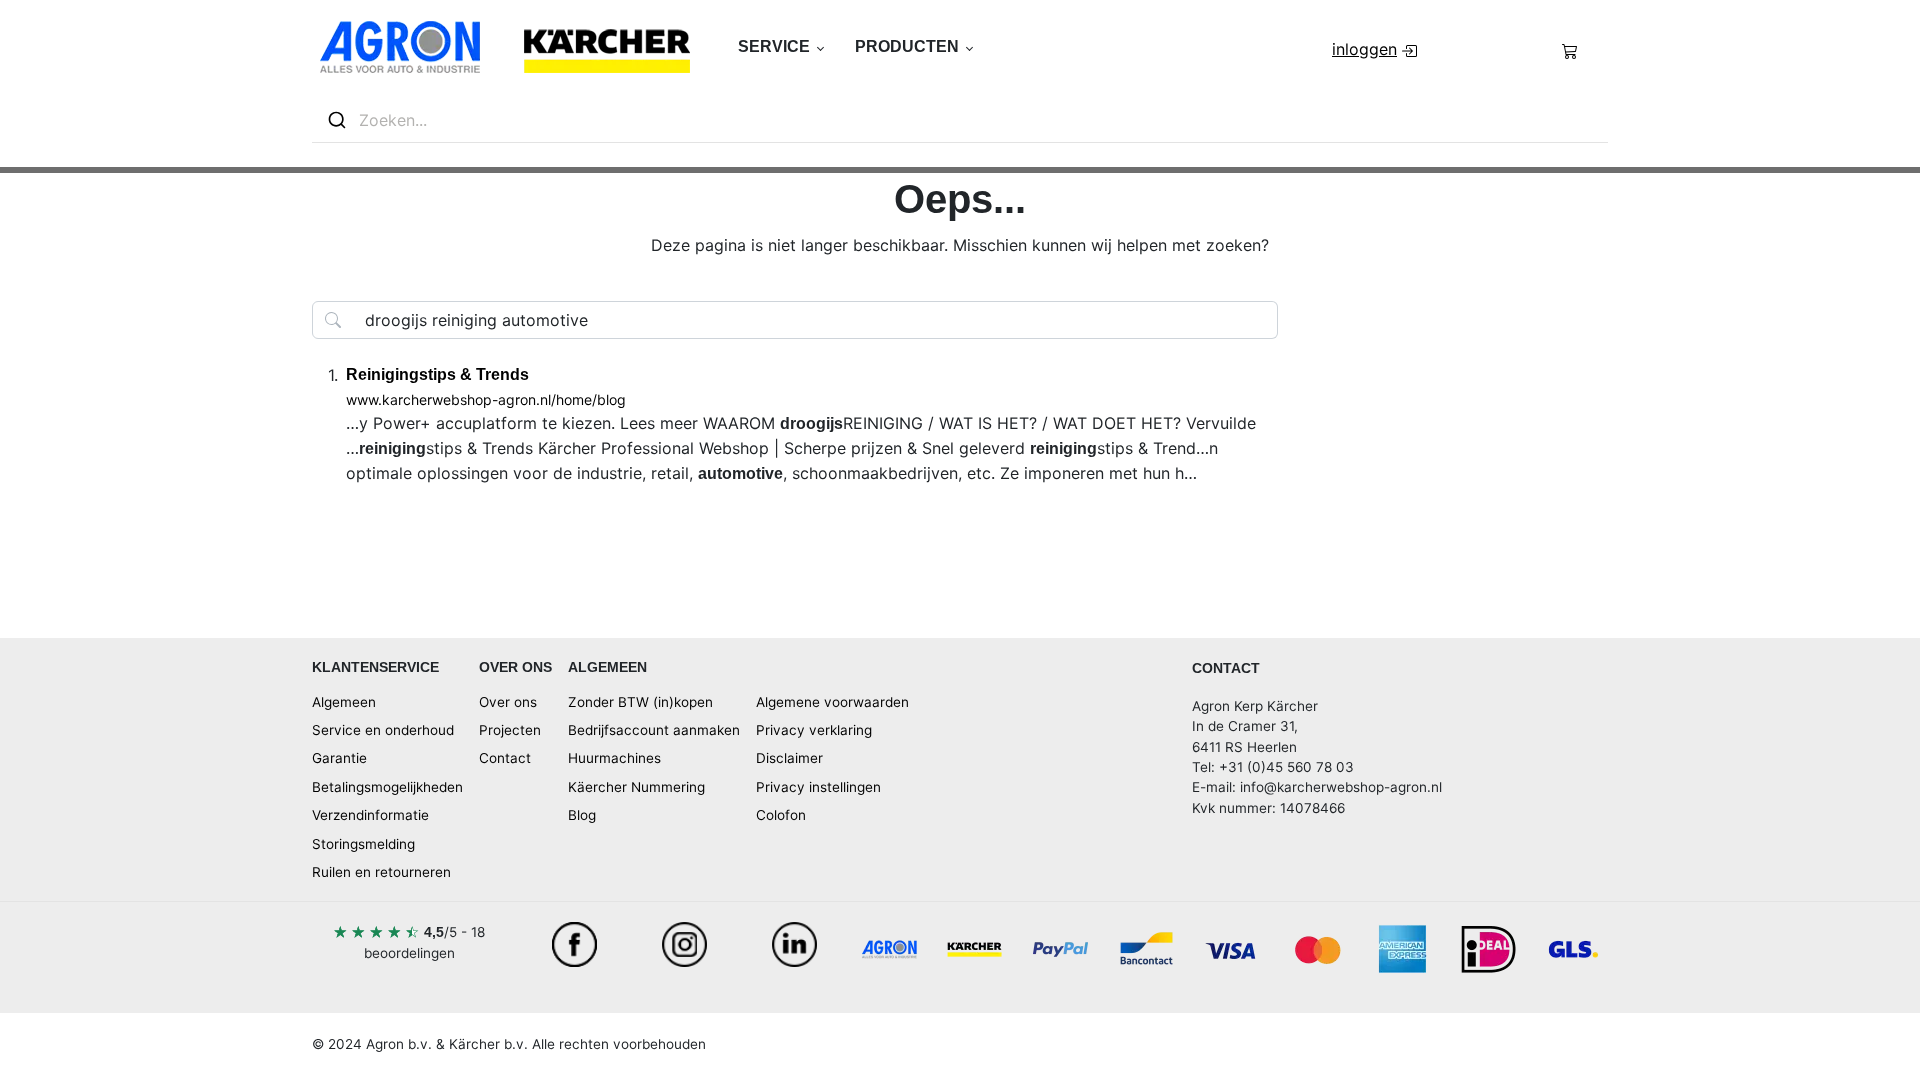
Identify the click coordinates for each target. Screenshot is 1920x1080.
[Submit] (335, 120)
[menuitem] (1376, 49)
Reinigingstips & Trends (437, 374)
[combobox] (960, 120)
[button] (780, 47)
